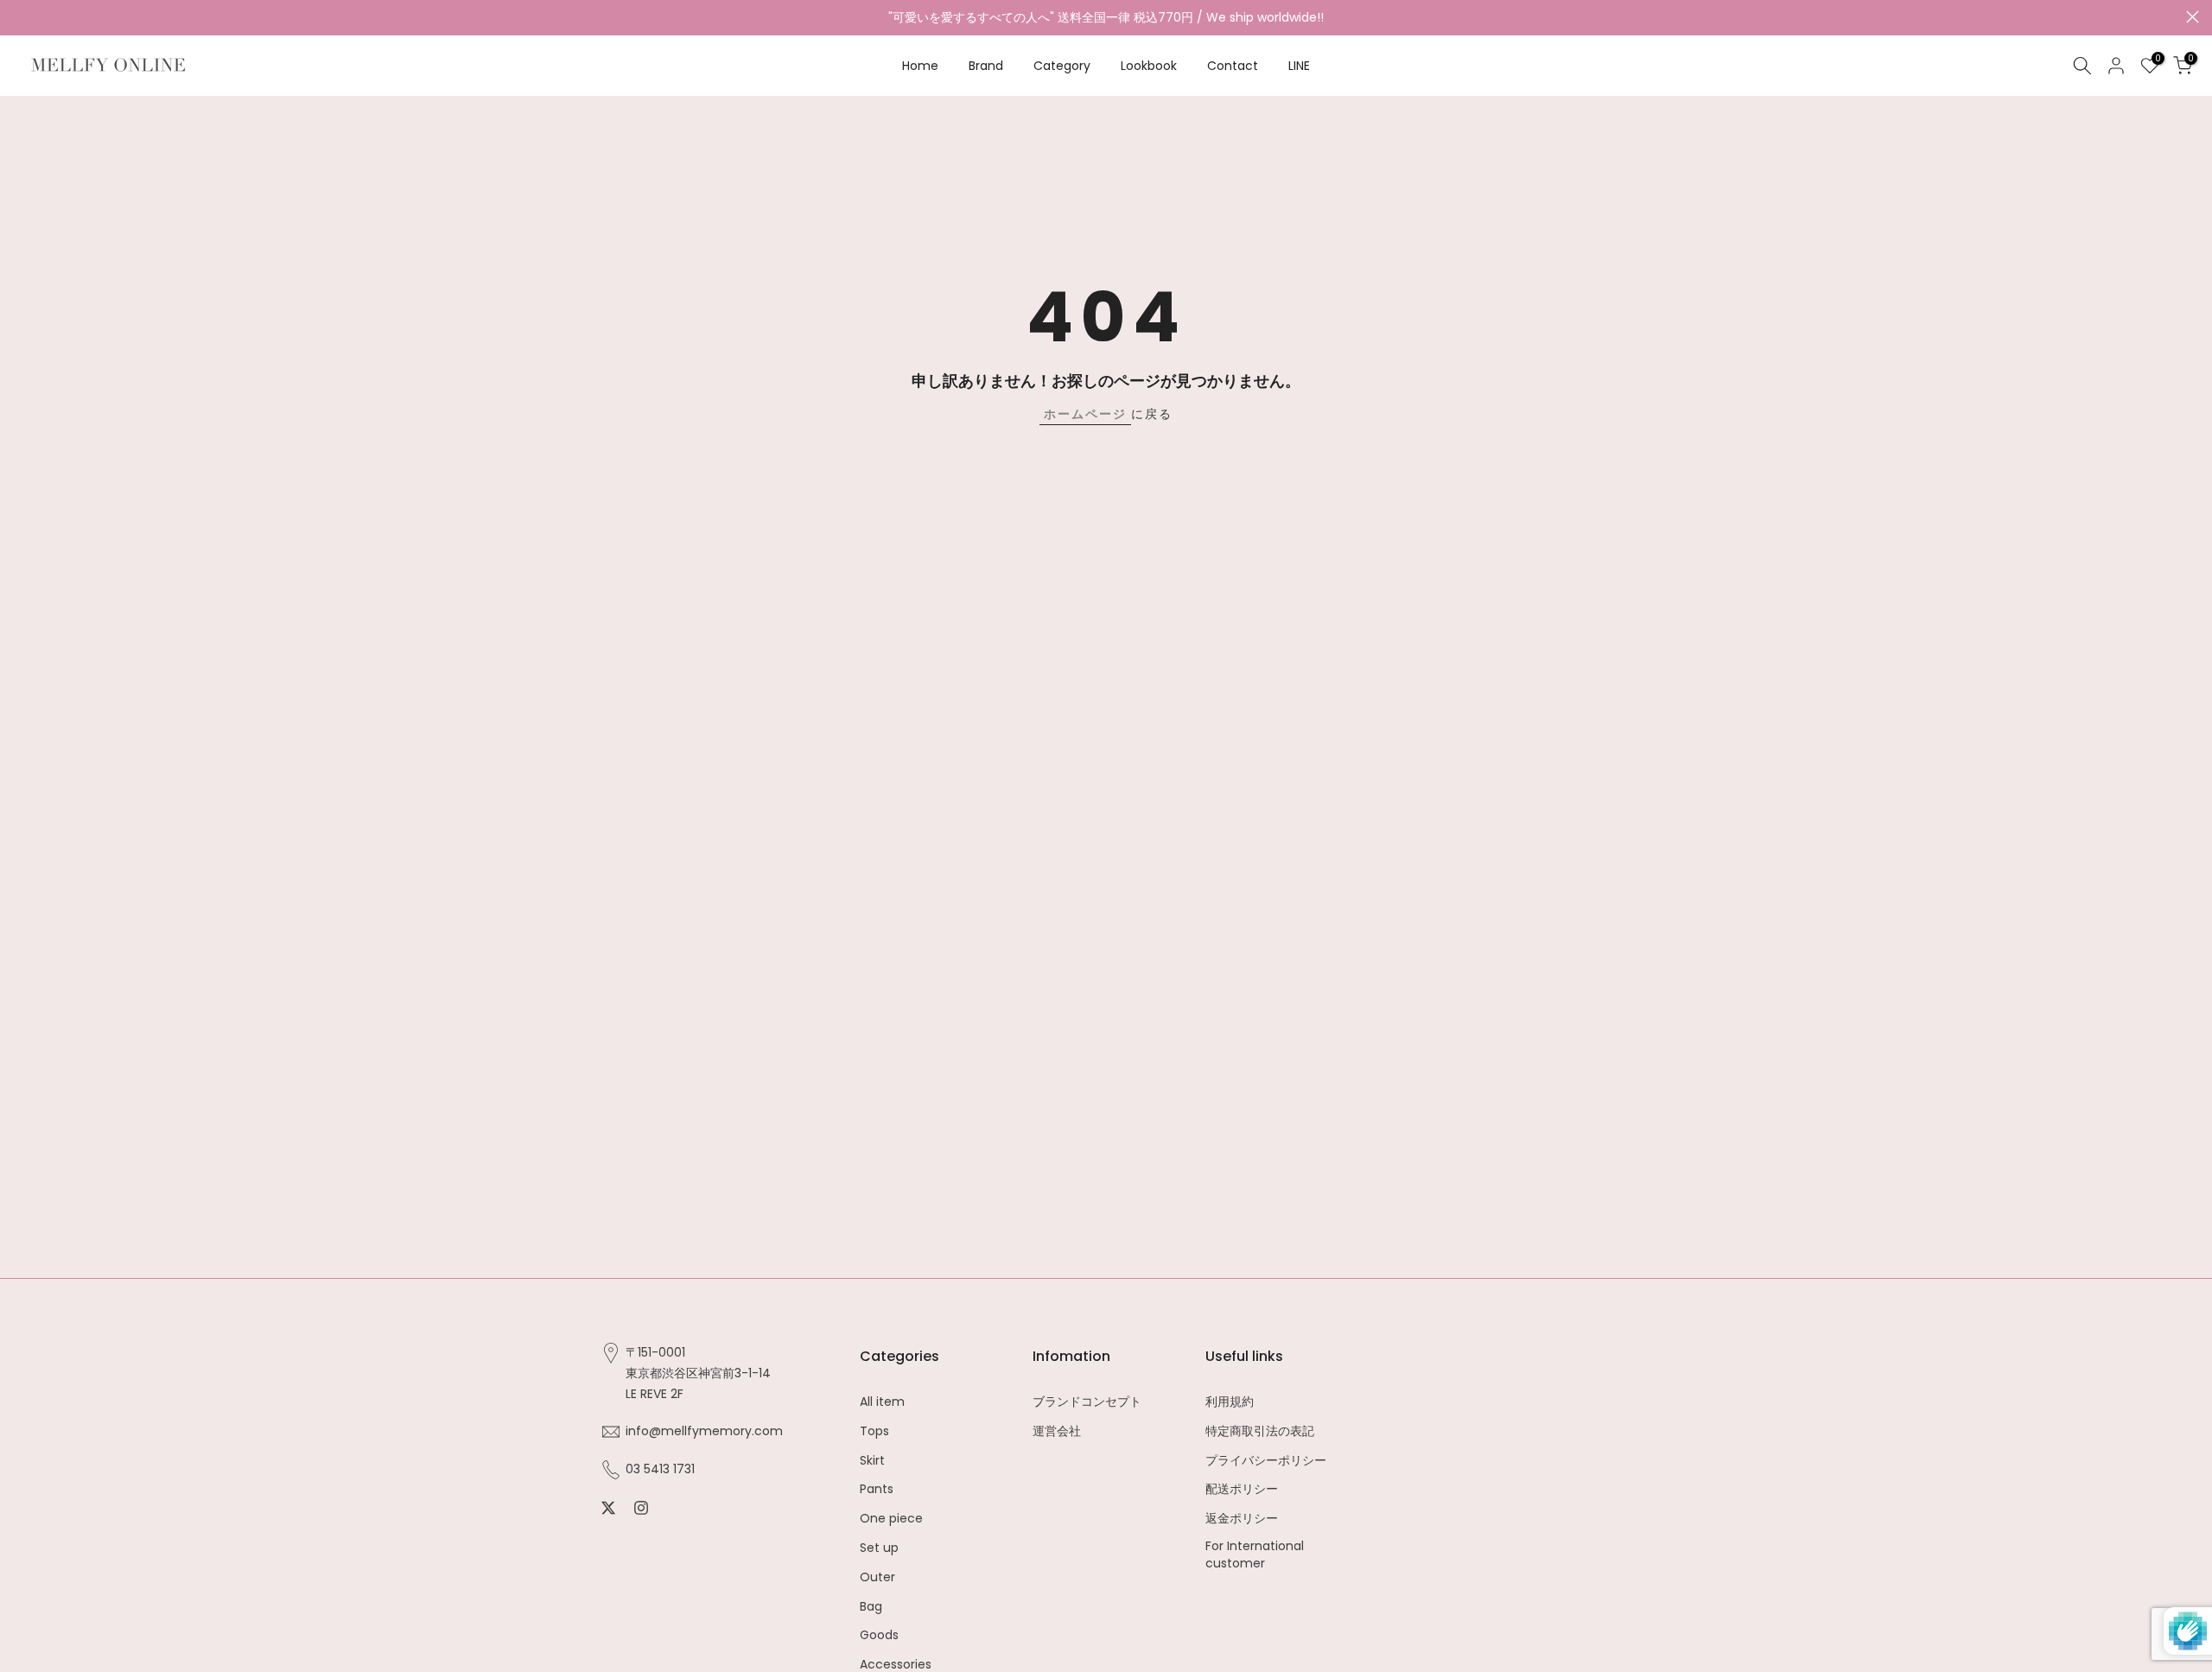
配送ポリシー (1242, 1489)
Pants (877, 1489)
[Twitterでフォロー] (608, 1508)
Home (920, 66)
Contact (1233, 66)
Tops (874, 1430)
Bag (871, 1606)
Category (1062, 66)
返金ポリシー (1242, 1519)
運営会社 (1057, 1430)
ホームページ (1085, 414)
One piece (891, 1519)
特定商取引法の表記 (1260, 1430)
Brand (986, 66)
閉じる (19, 17)
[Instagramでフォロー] (641, 1508)
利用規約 (1230, 1402)
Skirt (872, 1460)
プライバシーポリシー (1266, 1460)
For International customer (1255, 1554)
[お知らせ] (1106, 18)
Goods (879, 1635)
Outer (877, 1577)
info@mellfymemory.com (704, 1431)
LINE (1299, 66)
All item (882, 1402)
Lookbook (1149, 66)
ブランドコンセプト (1087, 1402)
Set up (879, 1547)
